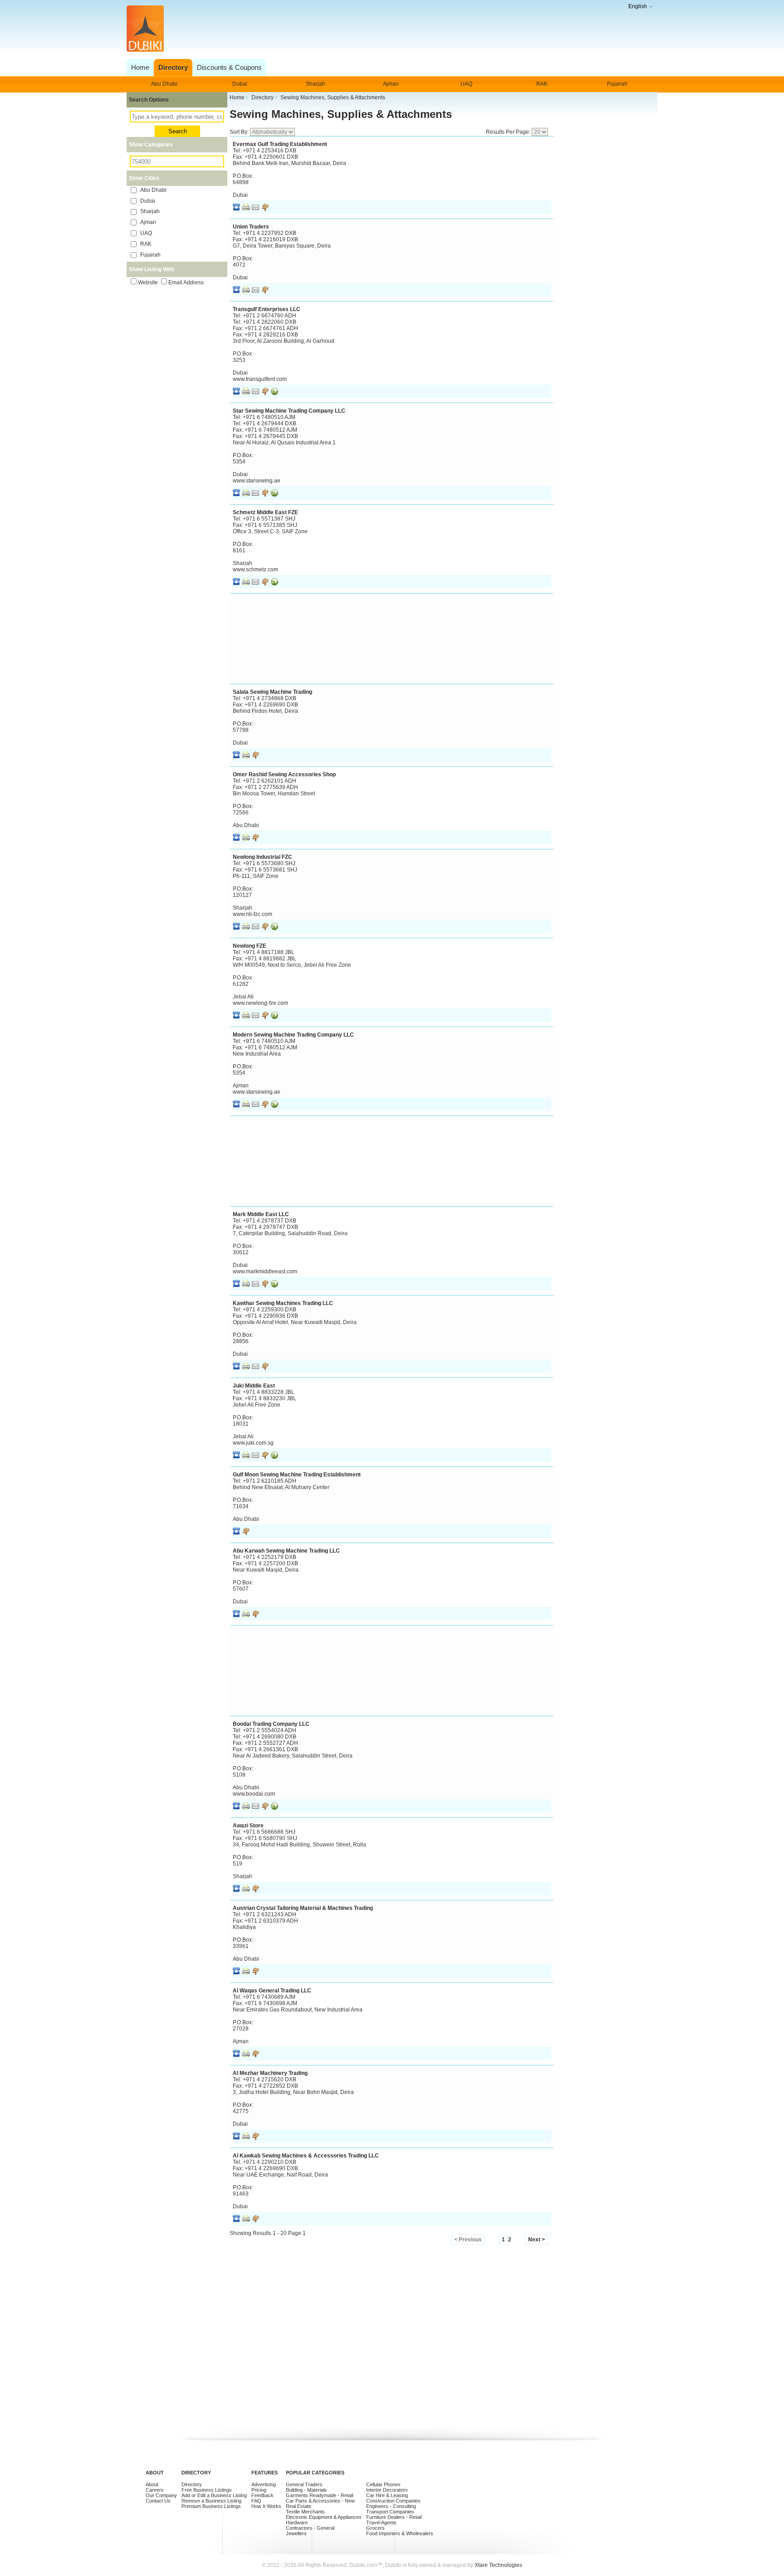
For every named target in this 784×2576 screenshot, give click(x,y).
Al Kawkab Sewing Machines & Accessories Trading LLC (306, 2156)
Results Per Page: (509, 132)
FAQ (256, 2501)
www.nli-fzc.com (252, 914)
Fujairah (617, 84)
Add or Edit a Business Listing (214, 2495)
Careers (155, 2490)
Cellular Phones (383, 2484)
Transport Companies (390, 2512)
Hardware (297, 2522)
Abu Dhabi (164, 84)
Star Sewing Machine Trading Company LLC (289, 411)
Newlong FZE (250, 946)
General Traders (304, 2484)
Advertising (264, 2484)
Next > (537, 2240)
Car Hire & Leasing (387, 2495)
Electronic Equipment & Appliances (324, 2517)
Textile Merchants (305, 2512)
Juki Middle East (254, 1386)
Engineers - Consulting (391, 2506)
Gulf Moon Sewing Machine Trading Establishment (297, 1475)
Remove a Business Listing (211, 2501)
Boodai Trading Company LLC (271, 1724)
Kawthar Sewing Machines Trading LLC (283, 1303)
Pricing (259, 2490)
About (152, 2484)
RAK (542, 84)
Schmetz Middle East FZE (265, 512)
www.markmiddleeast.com (265, 1271)
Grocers (375, 2528)
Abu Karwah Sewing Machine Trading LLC (286, 1551)
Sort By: (240, 132)
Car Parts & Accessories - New (320, 2501)
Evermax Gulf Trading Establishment (280, 144)
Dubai (240, 84)
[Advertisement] (390, 29)
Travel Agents (381, 2522)
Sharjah (316, 84)
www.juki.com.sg (253, 1443)
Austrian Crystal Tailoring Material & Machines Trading (303, 1908)
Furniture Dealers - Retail (394, 2517)
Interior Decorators (387, 2490)
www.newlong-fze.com (260, 1003)
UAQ (466, 84)
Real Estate (299, 2506)
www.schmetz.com (255, 570)
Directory (192, 2484)
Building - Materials (306, 2490)
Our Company (161, 2495)
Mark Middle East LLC (261, 1214)
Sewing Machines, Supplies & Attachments (341, 114)
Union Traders (251, 227)
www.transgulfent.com (260, 379)
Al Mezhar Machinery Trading (270, 2073)
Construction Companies (393, 2501)
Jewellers (296, 2533)
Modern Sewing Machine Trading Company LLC (293, 1035)
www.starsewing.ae (257, 481)
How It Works (266, 2506)
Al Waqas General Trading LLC (272, 1991)
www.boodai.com (254, 1794)
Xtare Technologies (498, 2565)
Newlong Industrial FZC (262, 857)
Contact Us (158, 2501)
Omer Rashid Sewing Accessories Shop (284, 774)
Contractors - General (310, 2528)
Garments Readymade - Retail (319, 2495)
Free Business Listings (207, 2490)
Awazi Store (248, 1826)
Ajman (391, 84)
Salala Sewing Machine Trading (272, 692)
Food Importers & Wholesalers (400, 2533)
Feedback (262, 2495)
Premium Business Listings (211, 2506)
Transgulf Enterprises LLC (267, 309)
